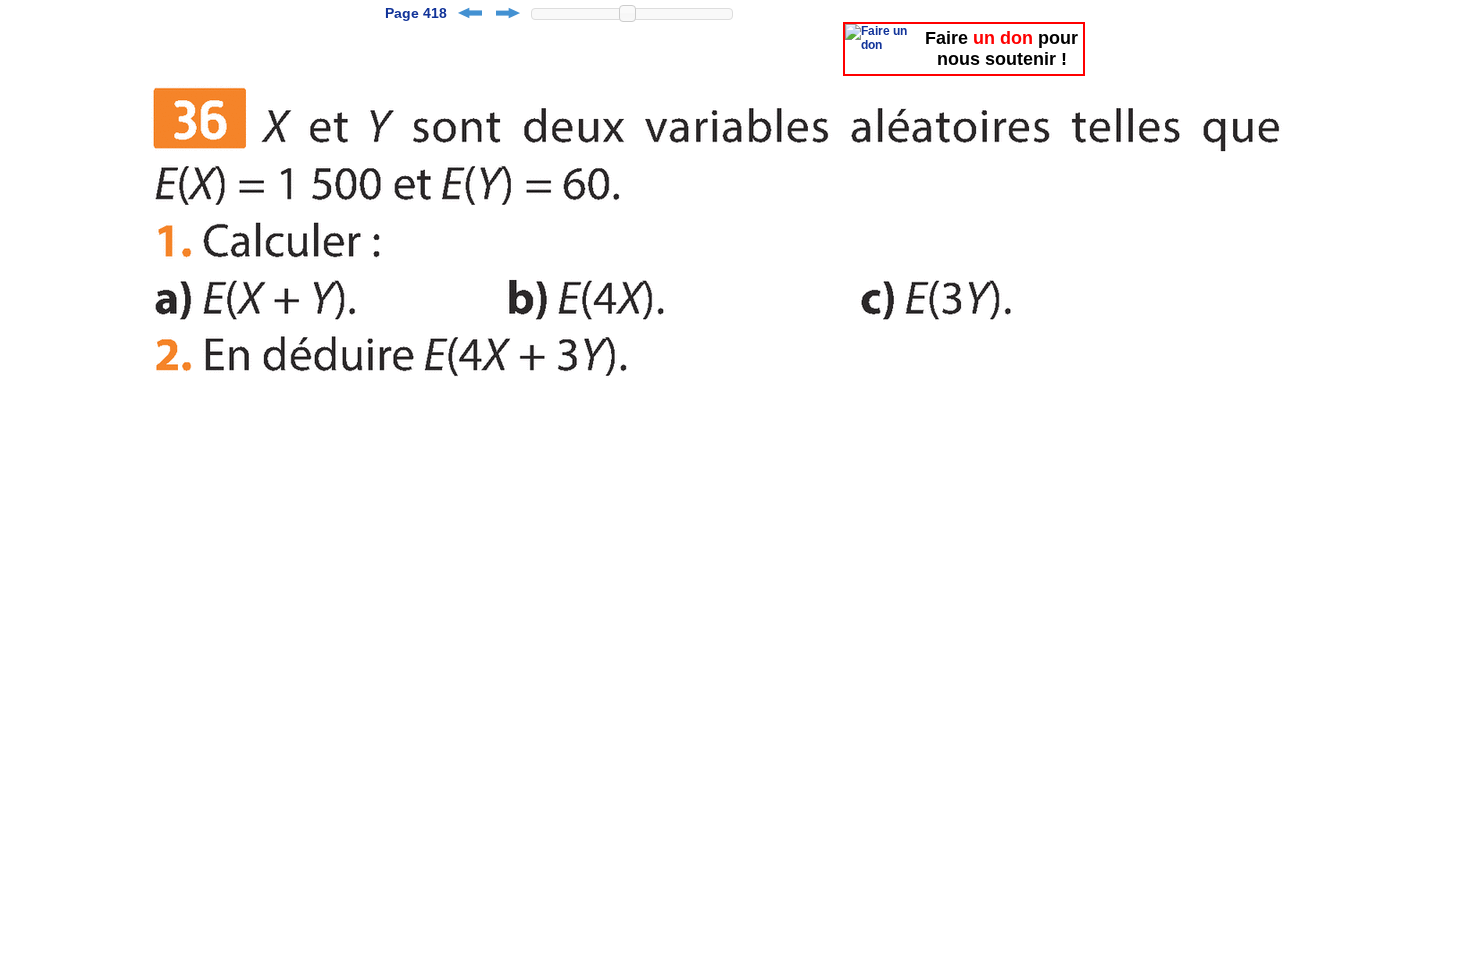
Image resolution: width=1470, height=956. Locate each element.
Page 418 (416, 13)
